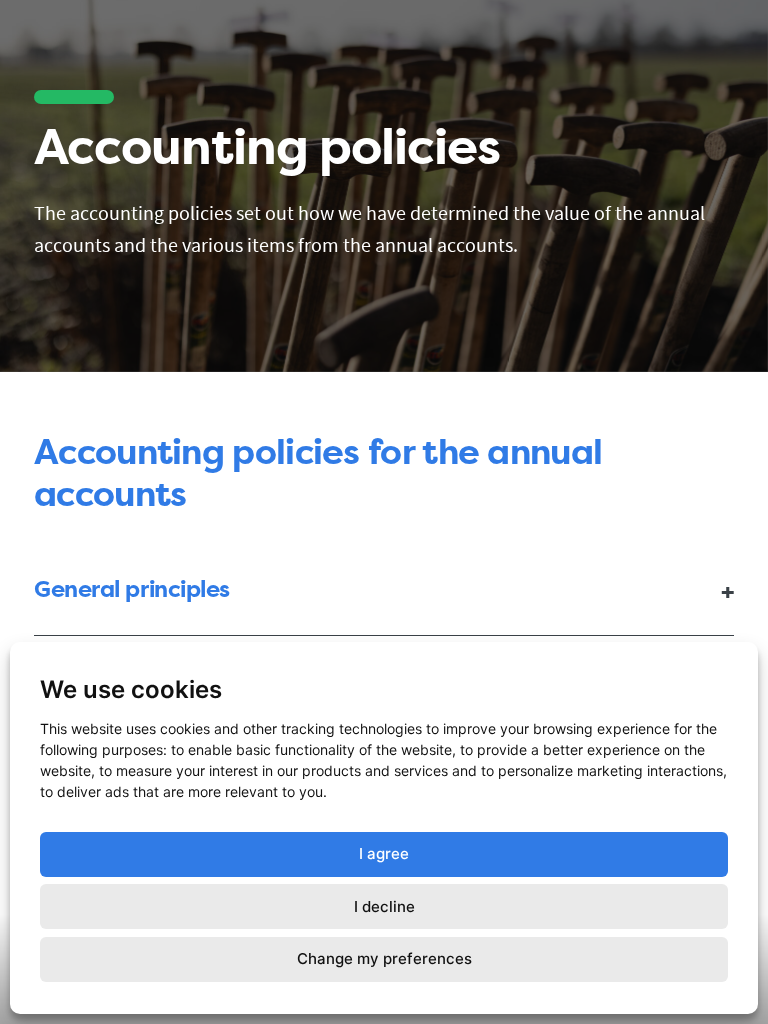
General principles (132, 589)
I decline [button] (384, 906)
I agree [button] (384, 853)
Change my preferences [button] (384, 958)
